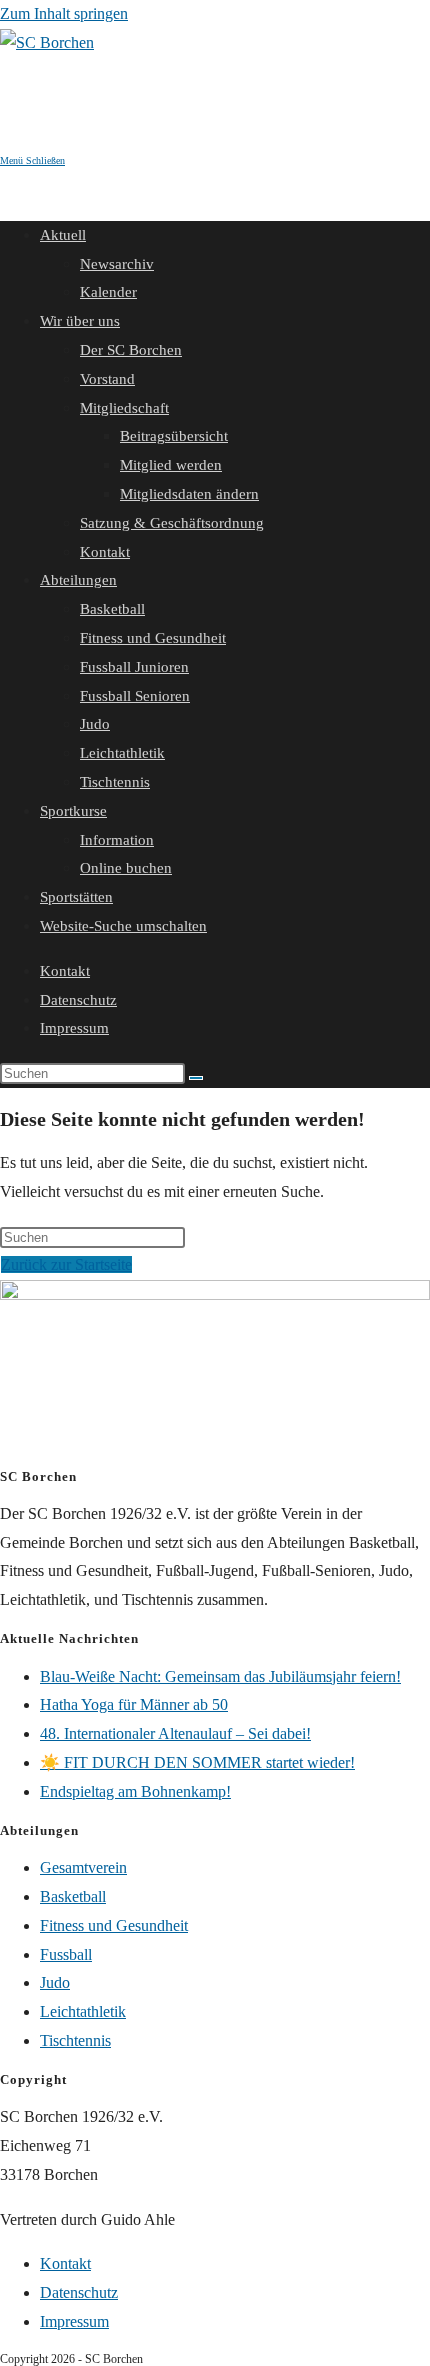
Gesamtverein (83, 1867)
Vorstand (107, 379)
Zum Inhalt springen (64, 13)
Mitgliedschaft (124, 408)
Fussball (66, 1954)
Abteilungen (78, 580)
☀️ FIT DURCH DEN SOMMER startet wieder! (197, 1762)
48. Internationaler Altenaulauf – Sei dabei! (175, 1733)
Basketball (112, 609)
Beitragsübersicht (174, 436)
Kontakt (105, 552)
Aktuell (63, 235)
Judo (95, 724)
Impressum (74, 1028)
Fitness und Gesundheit (153, 638)
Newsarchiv (117, 264)
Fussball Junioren (134, 667)
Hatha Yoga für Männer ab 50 (134, 1704)
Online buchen (126, 868)
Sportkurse (73, 811)
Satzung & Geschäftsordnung (172, 523)
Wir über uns (80, 321)
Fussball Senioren (135, 696)
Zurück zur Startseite (66, 1264)
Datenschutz (78, 1000)
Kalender (108, 292)
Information (117, 840)
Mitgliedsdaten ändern (189, 494)
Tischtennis (115, 782)
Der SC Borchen (131, 350)
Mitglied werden (171, 465)
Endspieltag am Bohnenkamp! (135, 1791)
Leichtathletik (122, 753)
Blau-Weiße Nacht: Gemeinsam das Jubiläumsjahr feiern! (220, 1676)
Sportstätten (76, 897)
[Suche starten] (196, 1078)
